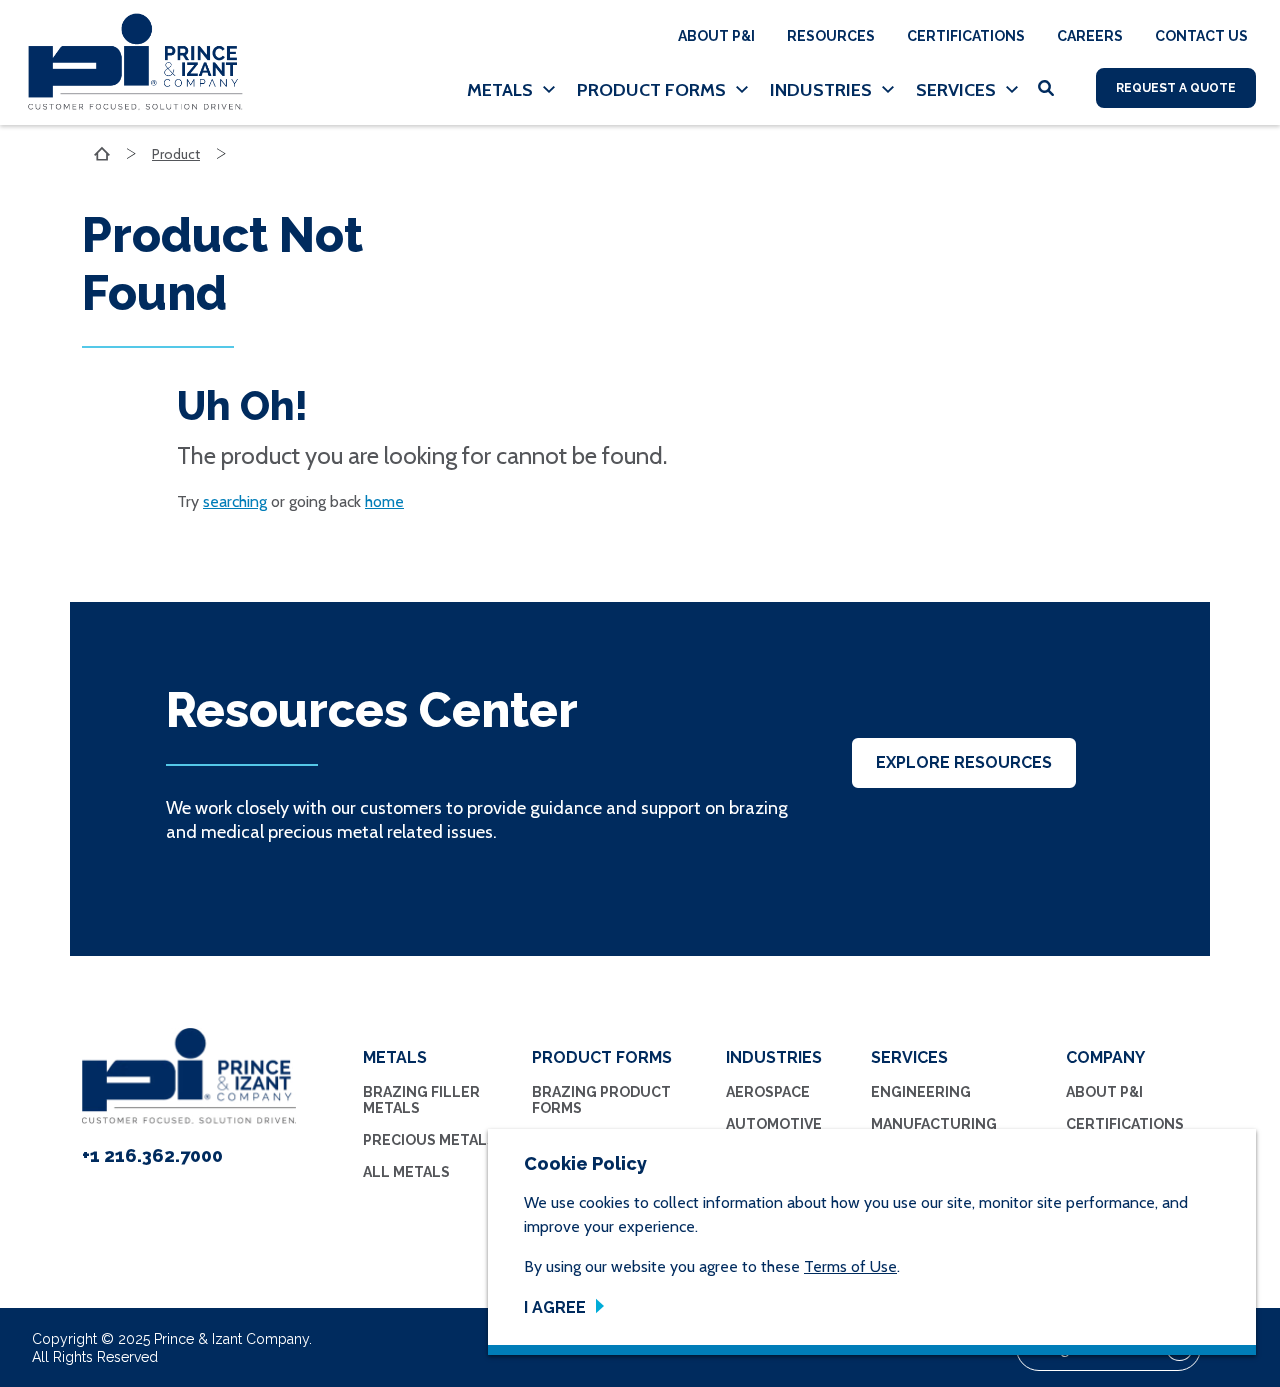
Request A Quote (1176, 88)
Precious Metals (429, 1140)
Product (176, 154)
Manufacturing (934, 1124)
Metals (500, 90)
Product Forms (651, 90)
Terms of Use (850, 1266)
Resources (831, 36)
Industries (821, 90)
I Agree (555, 1307)
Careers (1090, 36)
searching (235, 501)
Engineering (921, 1092)
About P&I (716, 36)
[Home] (127, 62)
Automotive (774, 1124)
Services (956, 90)
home (384, 501)
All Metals (406, 1172)
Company (1105, 1057)
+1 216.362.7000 (152, 1155)
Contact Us (1201, 36)
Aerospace (768, 1092)
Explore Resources (964, 762)
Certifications (966, 36)
